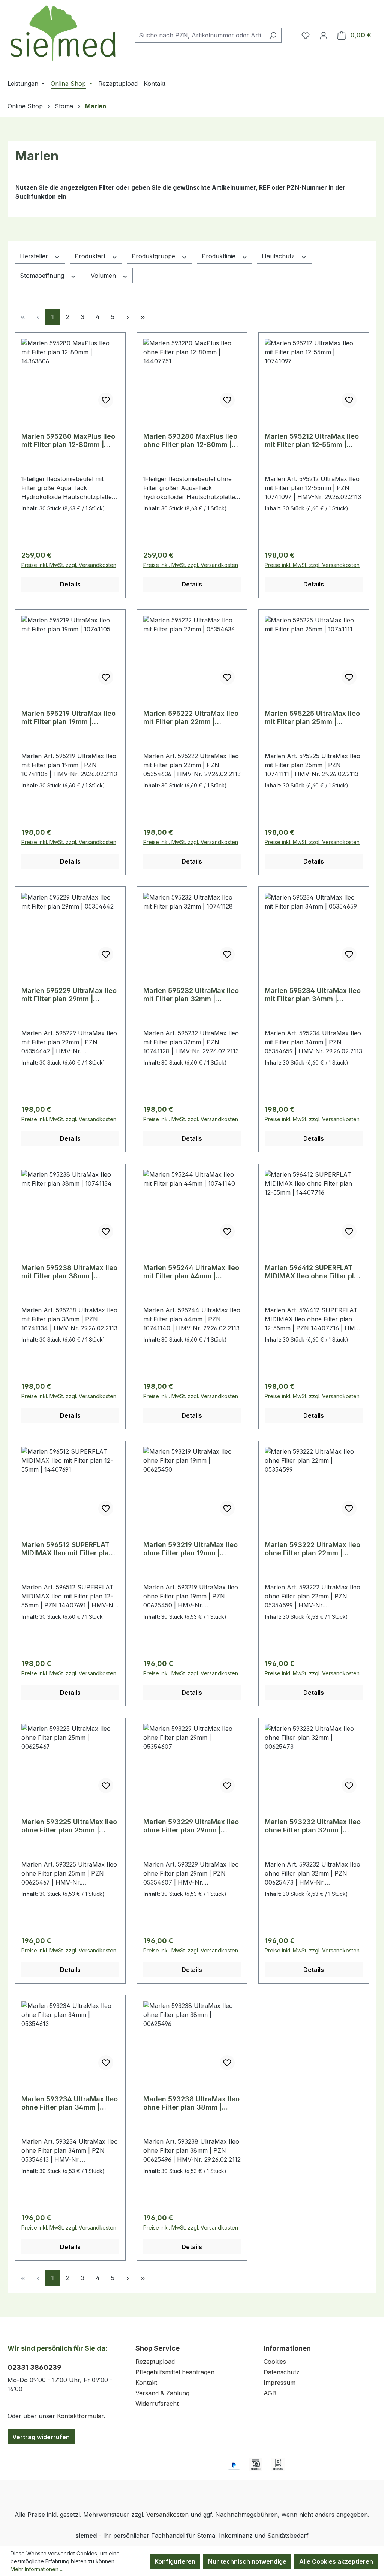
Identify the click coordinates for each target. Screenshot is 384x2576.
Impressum (280, 2383)
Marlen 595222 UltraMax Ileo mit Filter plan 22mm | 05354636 (191, 718)
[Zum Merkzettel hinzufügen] (106, 400)
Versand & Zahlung (162, 2393)
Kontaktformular (80, 2416)
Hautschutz (279, 256)
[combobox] (200, 35)
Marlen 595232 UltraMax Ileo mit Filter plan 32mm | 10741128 (191, 995)
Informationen (287, 2348)
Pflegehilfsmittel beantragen (175, 2372)
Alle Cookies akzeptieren (336, 2561)
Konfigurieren (175, 2561)
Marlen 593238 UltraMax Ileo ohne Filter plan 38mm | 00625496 (191, 2103)
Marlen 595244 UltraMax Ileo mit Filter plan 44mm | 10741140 (191, 1272)
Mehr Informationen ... (37, 2569)
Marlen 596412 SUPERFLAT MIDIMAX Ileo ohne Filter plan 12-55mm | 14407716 (313, 1272)
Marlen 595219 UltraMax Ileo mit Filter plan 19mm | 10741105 (68, 718)
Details (70, 584)
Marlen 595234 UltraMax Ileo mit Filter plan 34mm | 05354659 (313, 995)
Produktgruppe (154, 256)
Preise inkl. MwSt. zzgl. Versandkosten (69, 565)
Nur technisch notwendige (247, 2561)
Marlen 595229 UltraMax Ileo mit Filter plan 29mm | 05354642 (69, 995)
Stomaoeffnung (43, 276)
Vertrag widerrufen (41, 2437)
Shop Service (157, 2348)
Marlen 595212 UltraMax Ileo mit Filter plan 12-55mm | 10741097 (312, 441)
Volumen (104, 276)
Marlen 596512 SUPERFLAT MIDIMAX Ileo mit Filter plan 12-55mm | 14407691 (67, 1549)
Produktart (91, 256)
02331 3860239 (34, 2367)
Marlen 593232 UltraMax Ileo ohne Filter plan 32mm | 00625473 (313, 1826)
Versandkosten (167, 2515)
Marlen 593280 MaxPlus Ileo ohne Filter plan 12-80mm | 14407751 (190, 441)
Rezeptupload (155, 2362)
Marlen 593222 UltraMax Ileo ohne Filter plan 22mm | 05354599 (313, 1549)
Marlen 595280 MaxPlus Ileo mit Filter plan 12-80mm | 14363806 (68, 441)
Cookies (275, 2362)
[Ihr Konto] (324, 35)
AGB (270, 2393)
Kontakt (146, 2383)
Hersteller (35, 256)
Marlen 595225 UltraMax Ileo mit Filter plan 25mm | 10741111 (312, 718)
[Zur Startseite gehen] (64, 34)
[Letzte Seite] (142, 317)
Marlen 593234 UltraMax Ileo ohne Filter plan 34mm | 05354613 (70, 2103)
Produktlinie (220, 256)
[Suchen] (273, 35)
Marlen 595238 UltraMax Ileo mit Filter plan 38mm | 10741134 (69, 1272)
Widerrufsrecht (157, 2404)
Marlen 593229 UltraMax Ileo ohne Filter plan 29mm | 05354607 (191, 1826)
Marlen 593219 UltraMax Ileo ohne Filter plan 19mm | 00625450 (190, 1549)
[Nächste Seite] (127, 317)
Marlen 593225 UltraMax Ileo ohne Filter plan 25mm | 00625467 (69, 1826)
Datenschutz (282, 2372)
